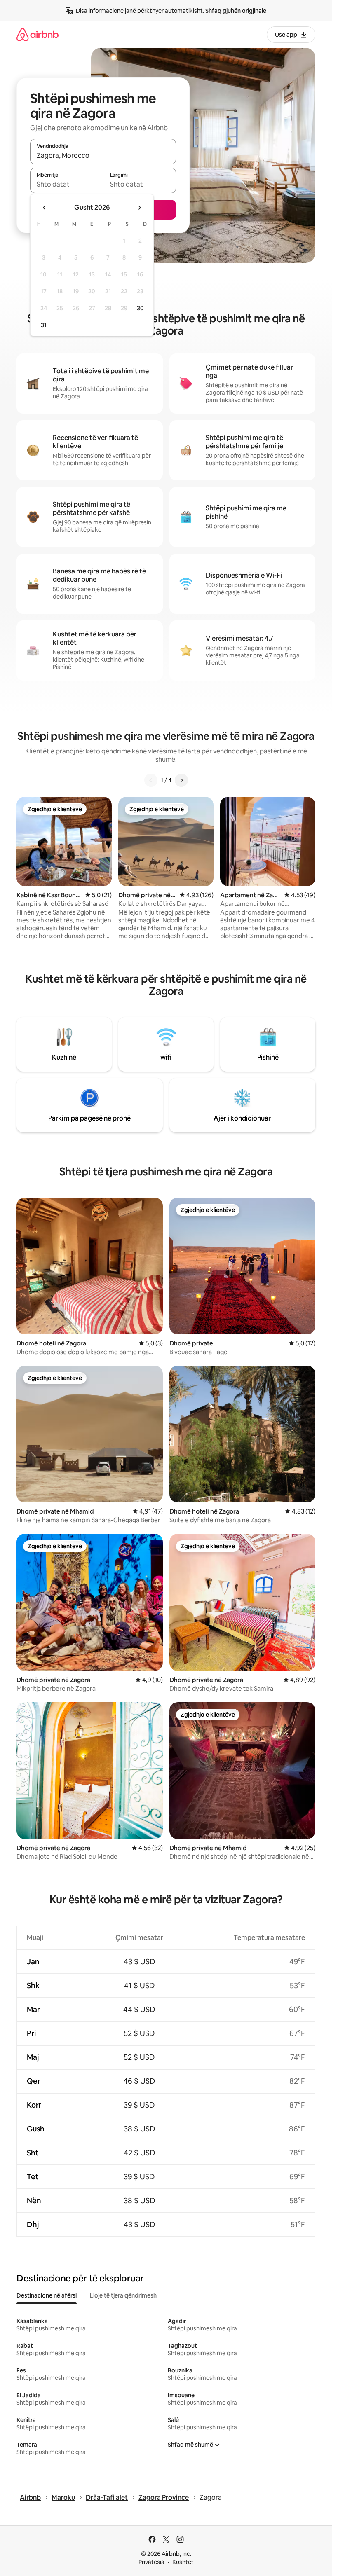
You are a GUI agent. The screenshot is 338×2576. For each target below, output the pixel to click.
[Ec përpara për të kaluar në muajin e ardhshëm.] (139, 208)
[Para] (181, 780)
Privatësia (151, 2562)
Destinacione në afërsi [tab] (47, 2295)
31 (44, 325)
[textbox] (67, 184)
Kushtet (183, 2562)
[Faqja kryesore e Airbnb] (38, 34)
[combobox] (103, 155)
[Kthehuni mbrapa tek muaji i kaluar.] (45, 208)
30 (140, 308)
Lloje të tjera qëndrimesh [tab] (123, 2295)
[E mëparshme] (151, 780)
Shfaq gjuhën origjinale (236, 11)
